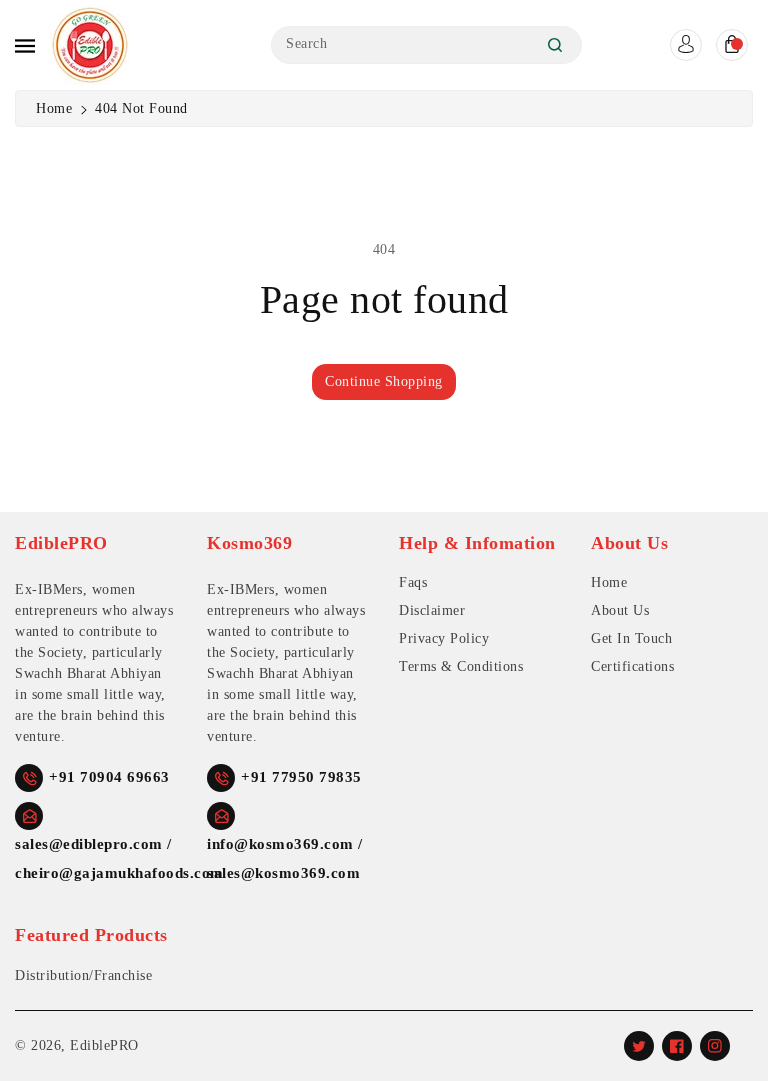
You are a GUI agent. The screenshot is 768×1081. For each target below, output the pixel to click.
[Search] (555, 45)
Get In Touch (631, 638)
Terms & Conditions (461, 666)
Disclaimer (432, 610)
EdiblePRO (104, 1045)
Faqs (413, 582)
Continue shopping (384, 381)
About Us (620, 610)
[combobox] (426, 45)
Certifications (632, 666)
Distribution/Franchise (83, 975)
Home (54, 108)
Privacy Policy (444, 638)
